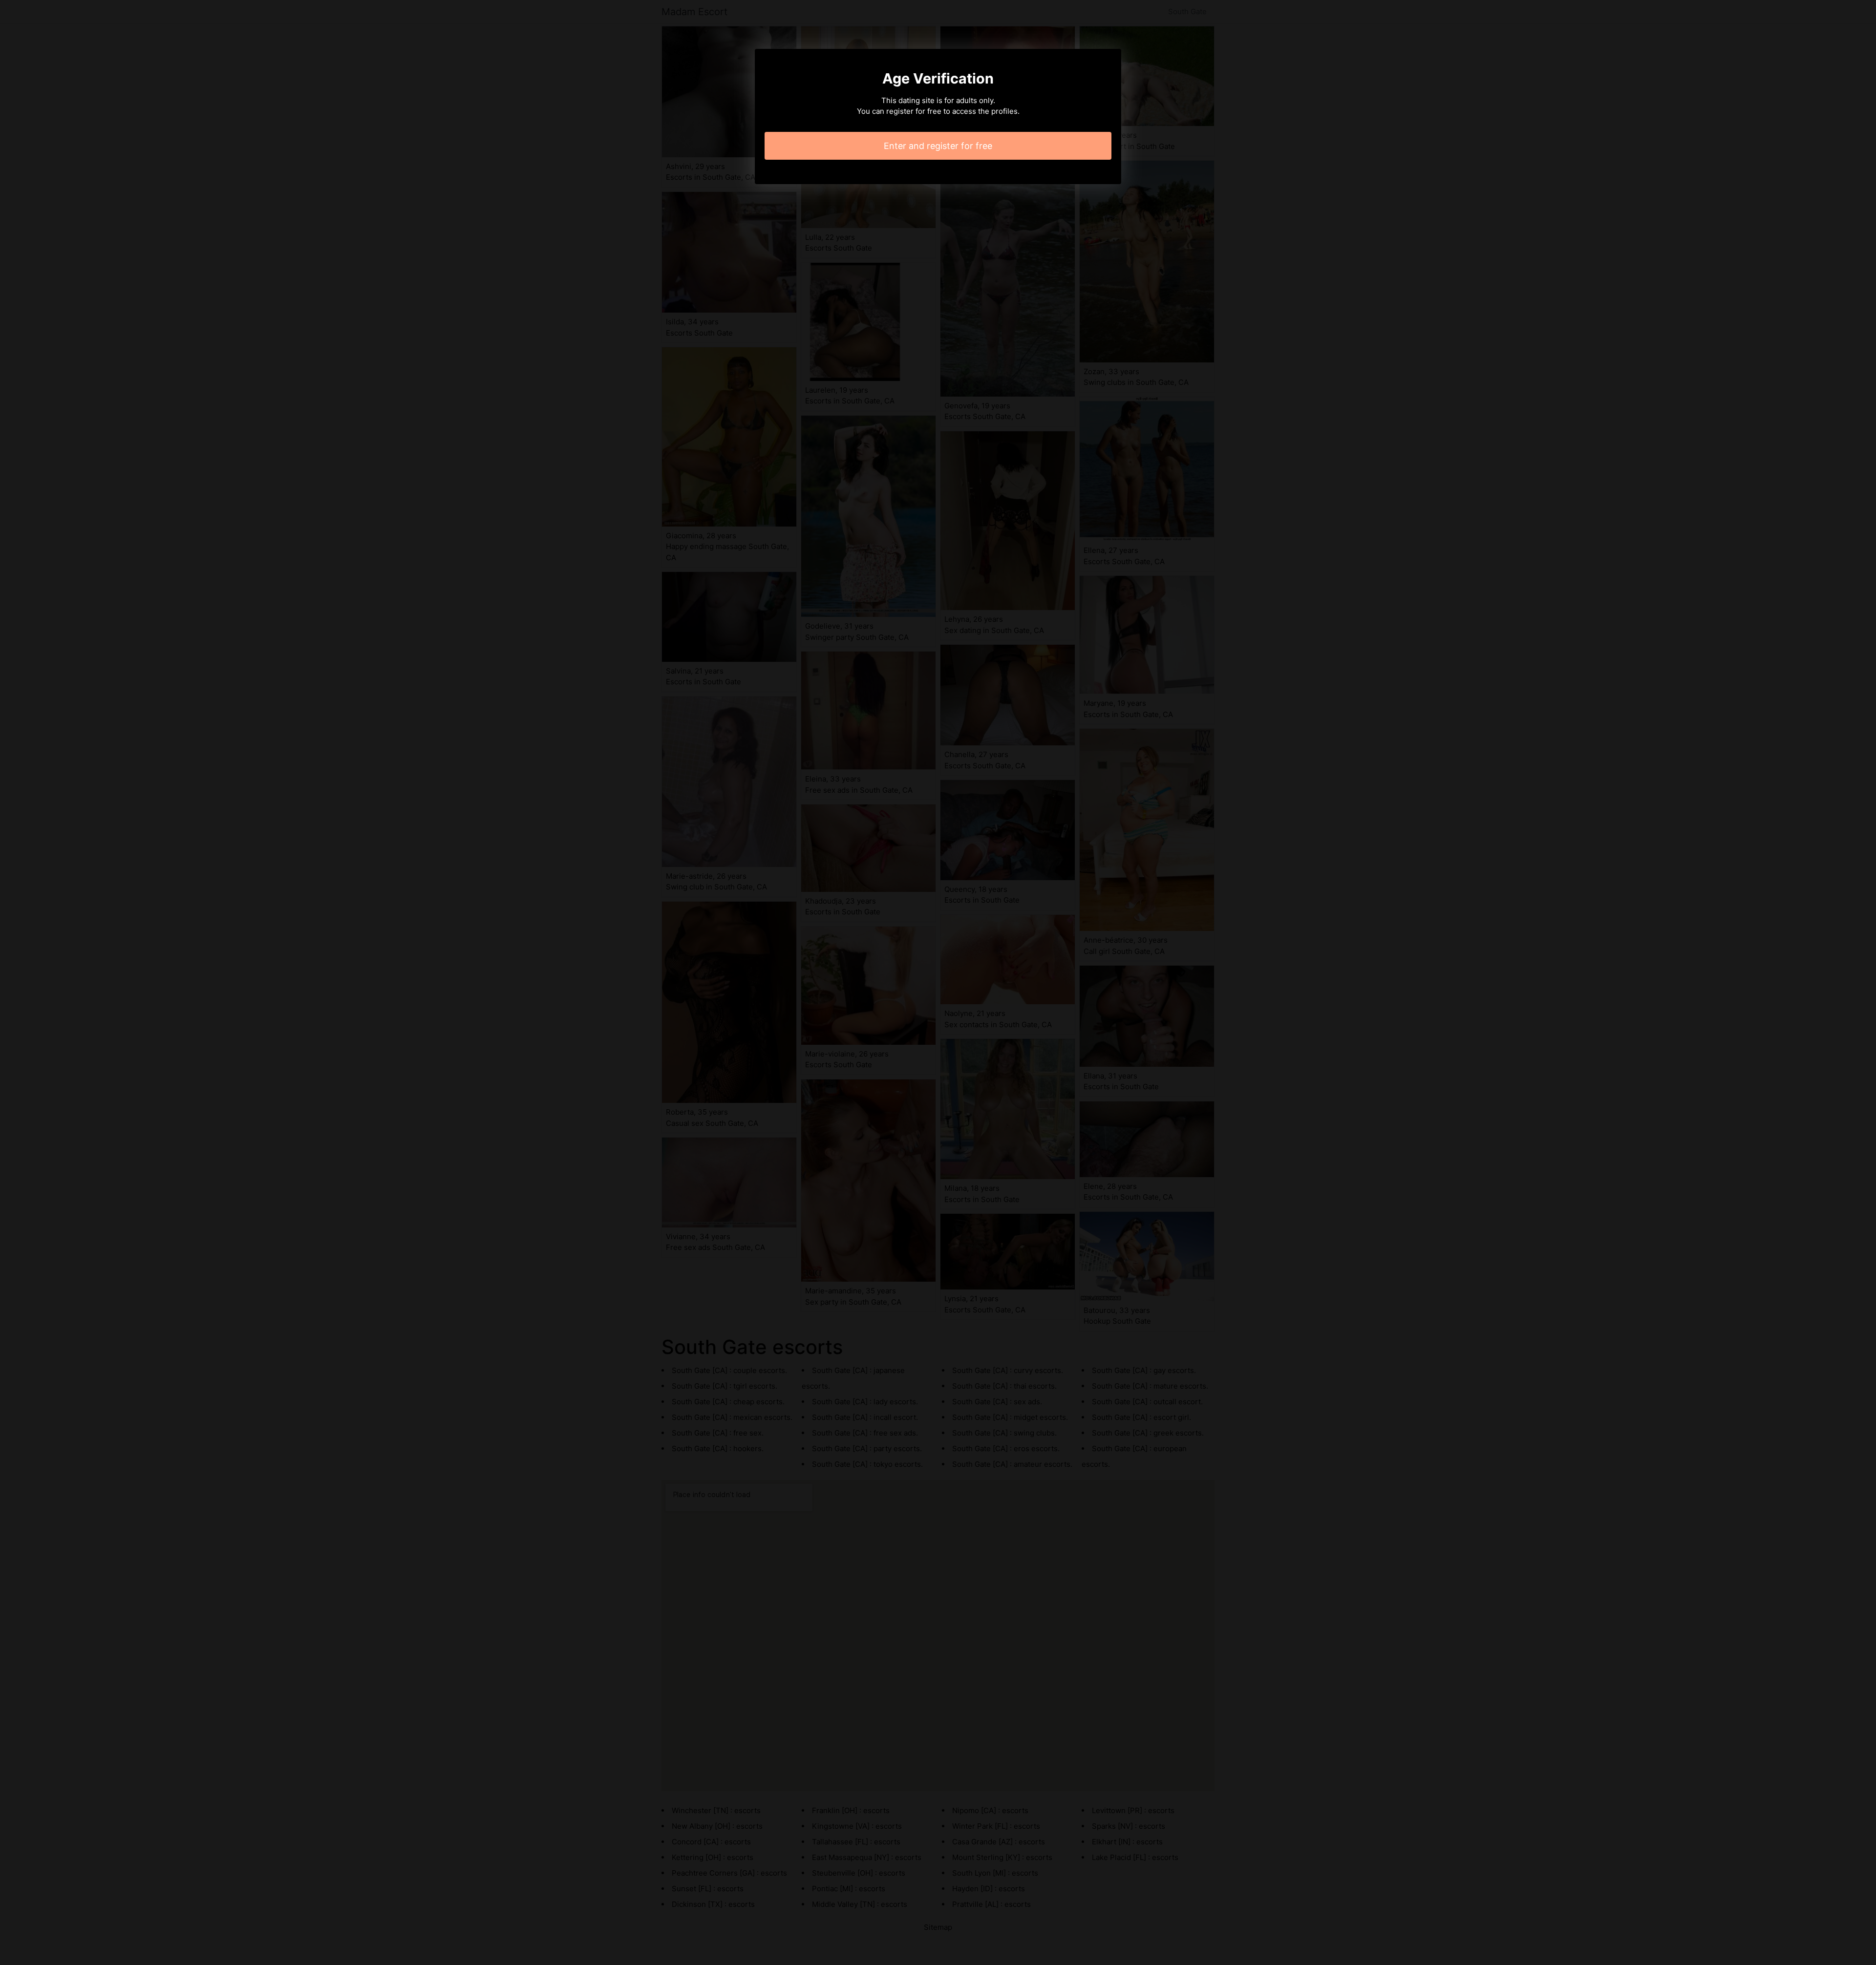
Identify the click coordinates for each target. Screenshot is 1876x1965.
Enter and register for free (938, 146)
